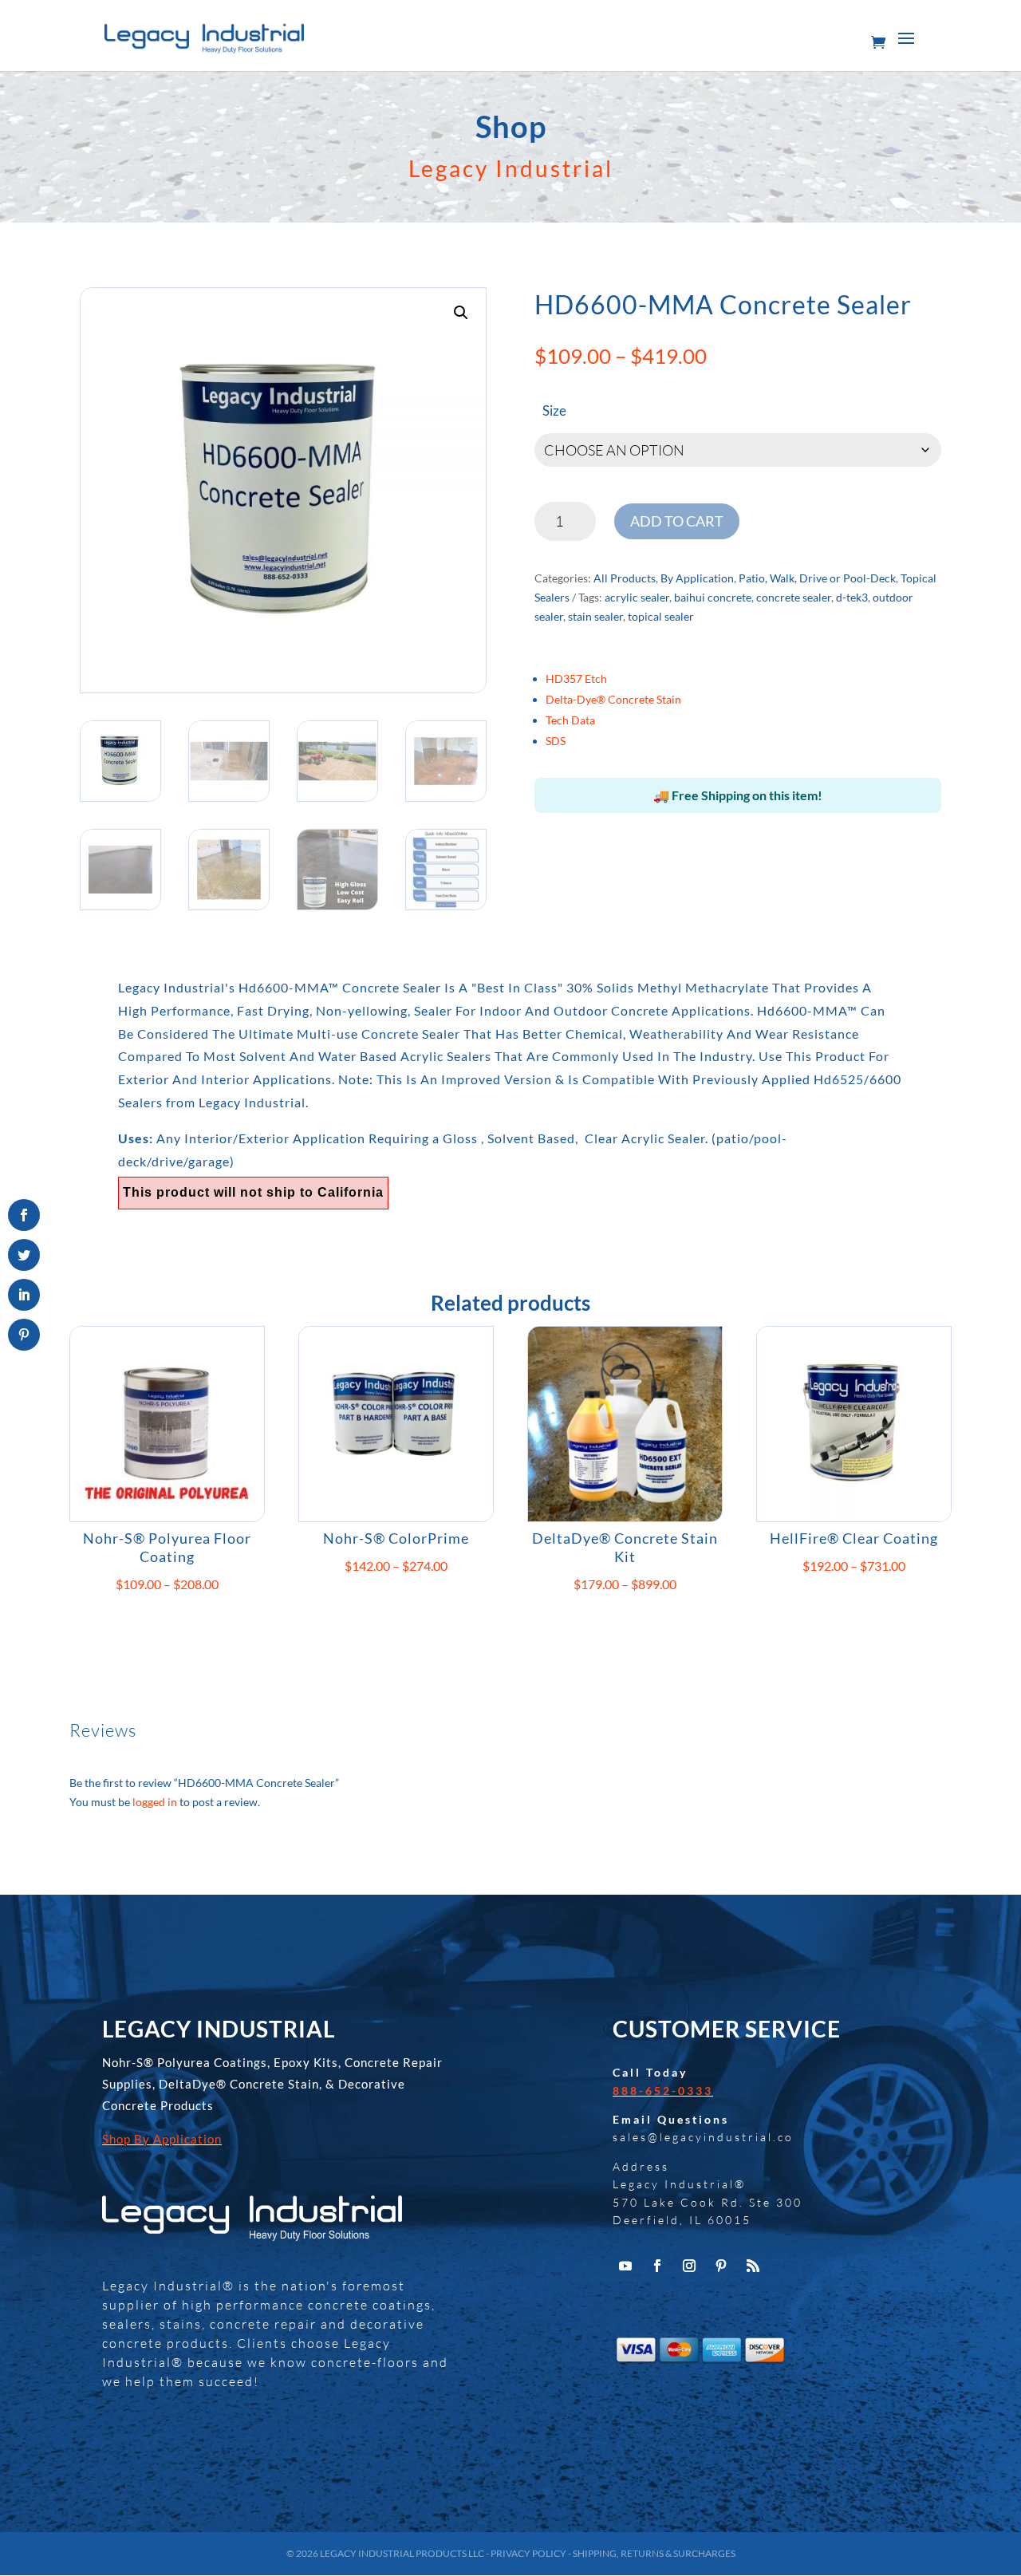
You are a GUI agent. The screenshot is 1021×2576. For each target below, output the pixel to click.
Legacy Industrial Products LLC (402, 2553)
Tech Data (570, 720)
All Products (625, 578)
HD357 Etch (576, 679)
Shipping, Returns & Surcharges (654, 2553)
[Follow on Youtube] (625, 2266)
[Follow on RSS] (753, 2266)
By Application (697, 578)
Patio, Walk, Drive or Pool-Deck (817, 578)
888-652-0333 (663, 2091)
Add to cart (677, 521)
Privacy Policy (528, 2553)
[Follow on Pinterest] (721, 2266)
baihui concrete (713, 597)
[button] (461, 313)
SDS (556, 741)
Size (554, 410)
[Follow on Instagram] (689, 2266)
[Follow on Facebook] (657, 2266)
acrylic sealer (637, 597)
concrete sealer (794, 597)
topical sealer (661, 616)
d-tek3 (852, 597)
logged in (155, 1802)
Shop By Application (162, 2139)
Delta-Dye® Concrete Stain (613, 699)
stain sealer (595, 616)
